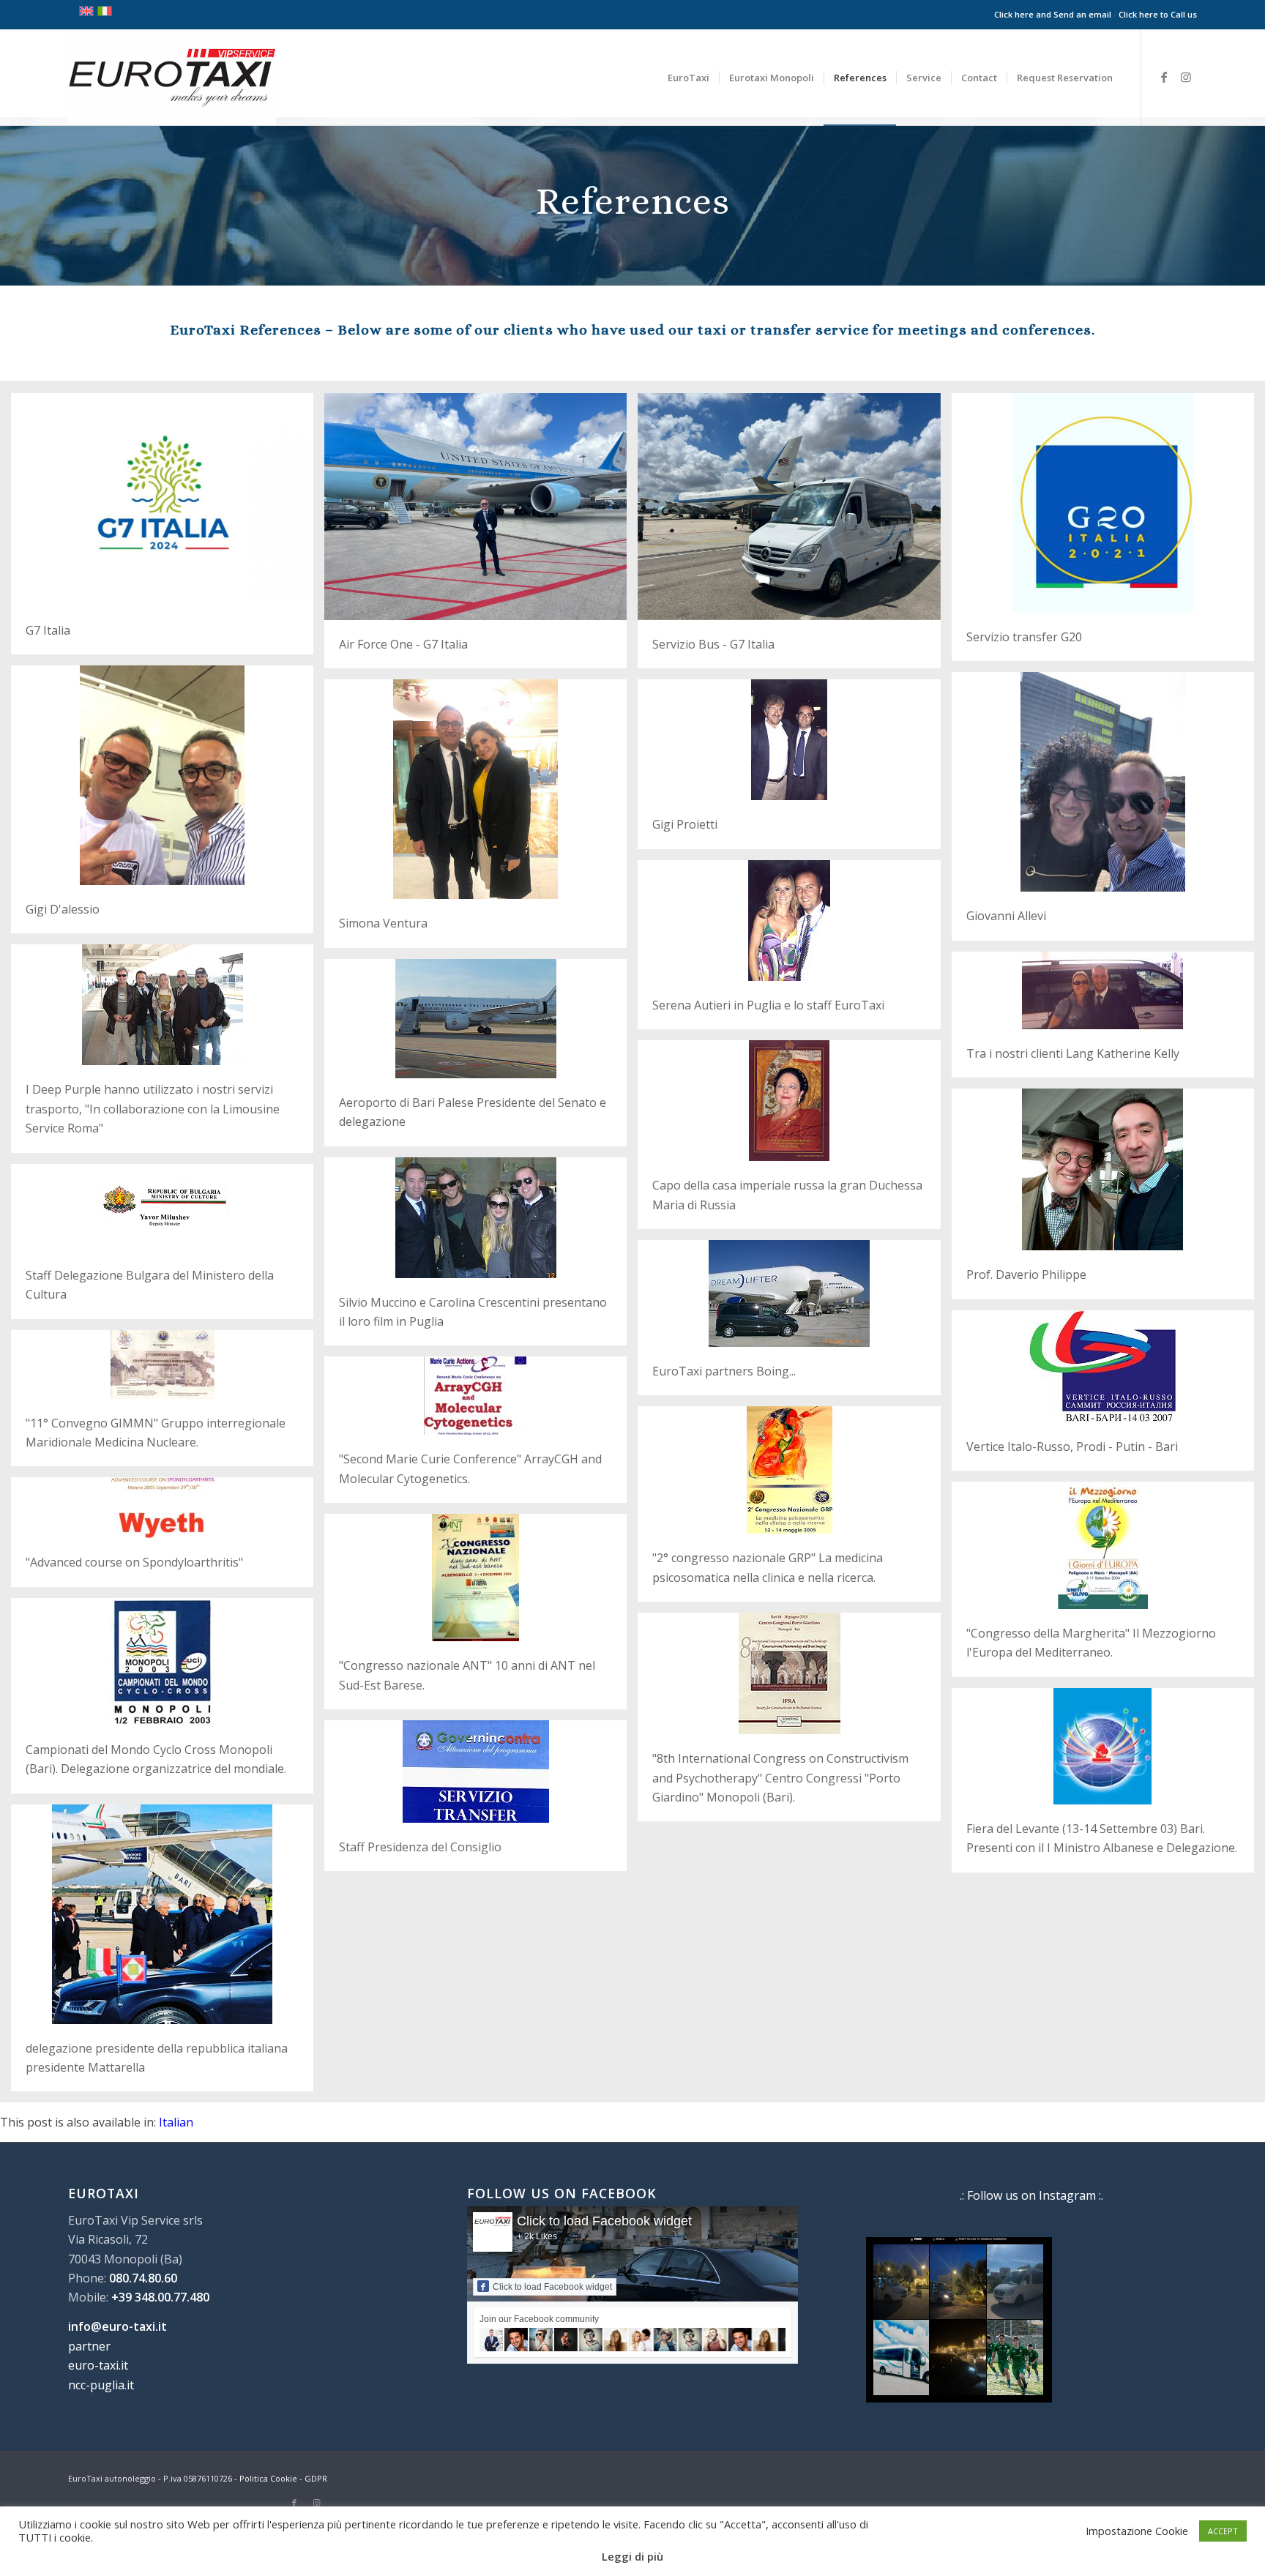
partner (89, 2346)
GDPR (316, 2478)
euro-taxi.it (98, 2365)
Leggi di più (632, 2556)
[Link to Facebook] (1164, 77)
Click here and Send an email (1053, 14)
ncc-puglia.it (101, 2385)
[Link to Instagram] (1186, 77)
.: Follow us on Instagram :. (1031, 2195)
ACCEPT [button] (1223, 2531)
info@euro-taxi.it (117, 2326)
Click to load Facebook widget (604, 2221)
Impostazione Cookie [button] (1137, 2531)
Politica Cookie (268, 2478)
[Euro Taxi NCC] (172, 78)
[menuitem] (689, 78)
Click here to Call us (1158, 14)
